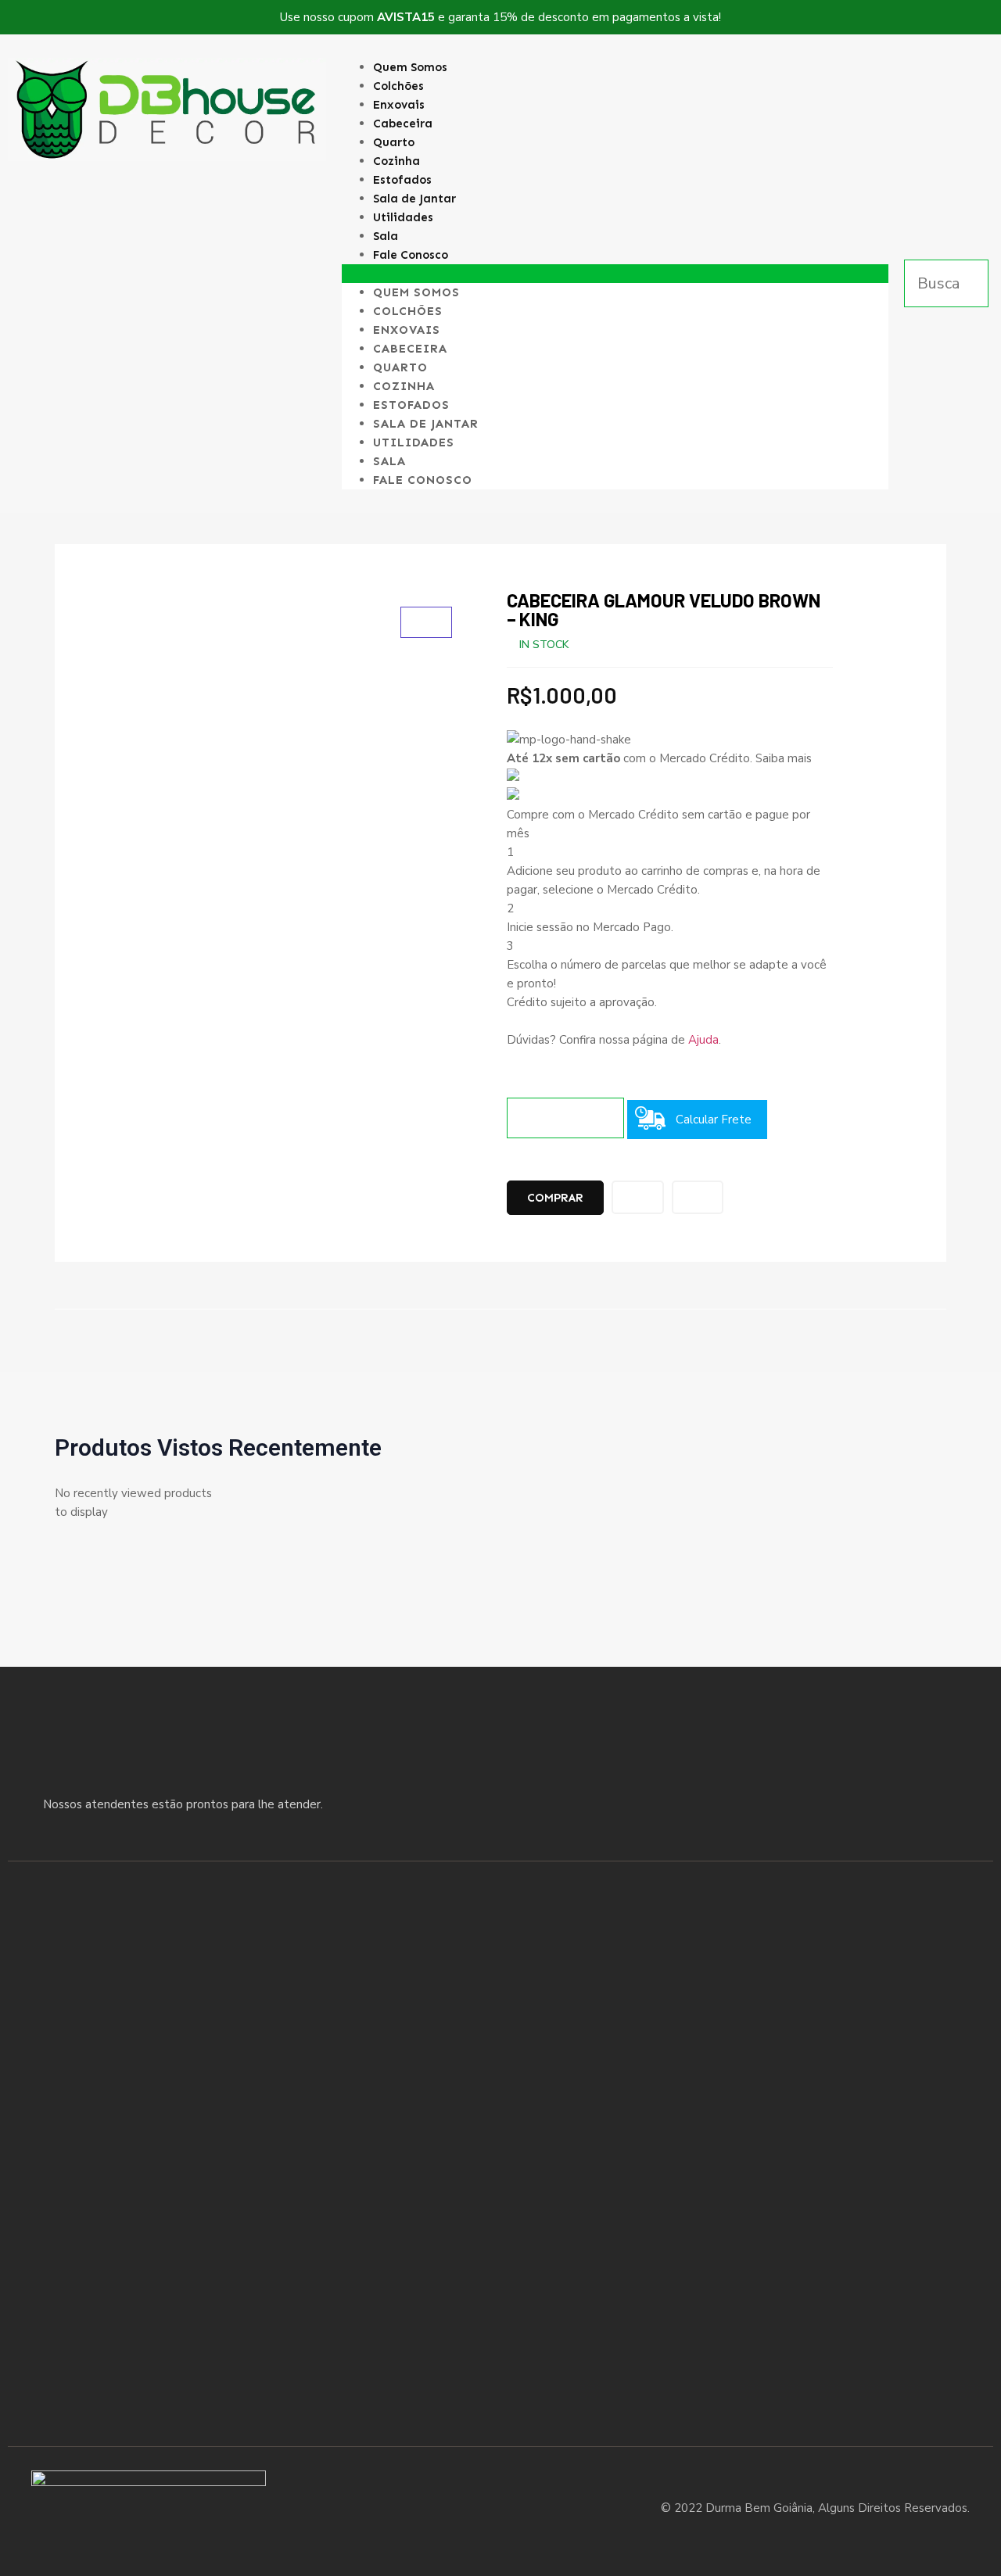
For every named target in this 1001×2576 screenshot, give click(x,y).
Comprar (555, 1198)
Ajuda (703, 1040)
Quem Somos (410, 67)
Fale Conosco (411, 255)
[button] (615, 274)
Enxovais (399, 105)
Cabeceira (403, 124)
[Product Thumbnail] (426, 622)
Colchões (398, 86)
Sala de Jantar (414, 199)
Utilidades (403, 217)
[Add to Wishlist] (638, 1197)
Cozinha (396, 161)
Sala (386, 236)
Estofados (402, 180)
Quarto (394, 142)
